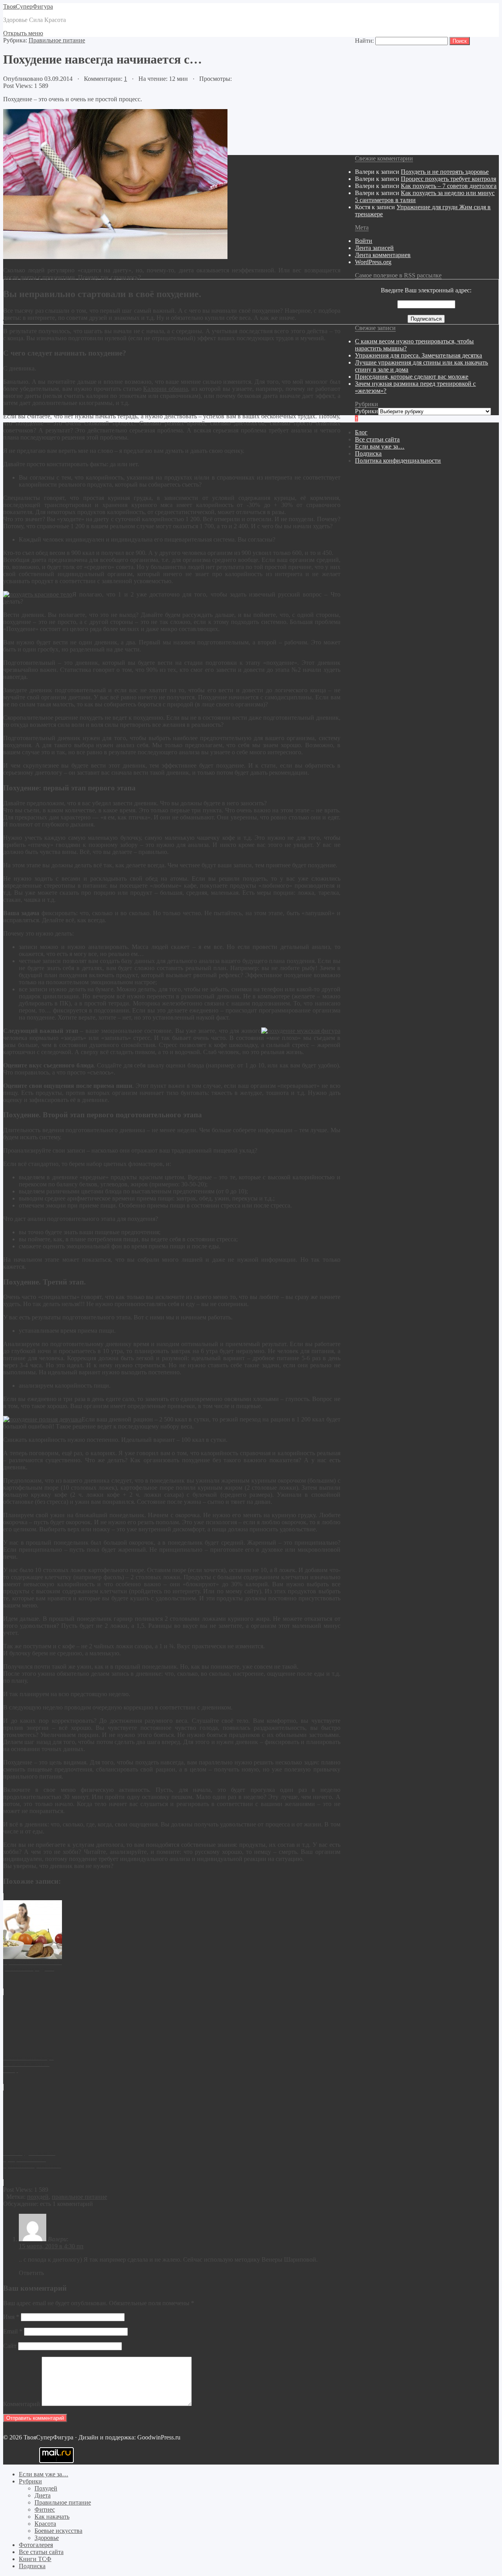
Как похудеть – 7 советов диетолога (449, 186)
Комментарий (22, 2404)
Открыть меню (23, 33)
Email (13, 2331)
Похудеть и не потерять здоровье (445, 172)
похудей (38, 2197)
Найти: (364, 41)
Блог (361, 432)
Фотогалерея (36, 2545)
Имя (11, 2317)
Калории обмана (166, 389)
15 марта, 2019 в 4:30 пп (51, 2246)
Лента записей (374, 248)
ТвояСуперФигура (28, 6)
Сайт (10, 2346)
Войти (364, 241)
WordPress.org (373, 262)
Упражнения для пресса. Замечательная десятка (418, 355)
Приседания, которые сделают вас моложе (412, 377)
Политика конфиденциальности (398, 461)
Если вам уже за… (380, 446)
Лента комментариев (383, 255)
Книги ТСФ (35, 2559)
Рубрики (366, 411)
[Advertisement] (238, 2489)
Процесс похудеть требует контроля (448, 179)
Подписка (368, 453)
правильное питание (79, 2197)
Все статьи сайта (377, 439)
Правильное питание (57, 40)
